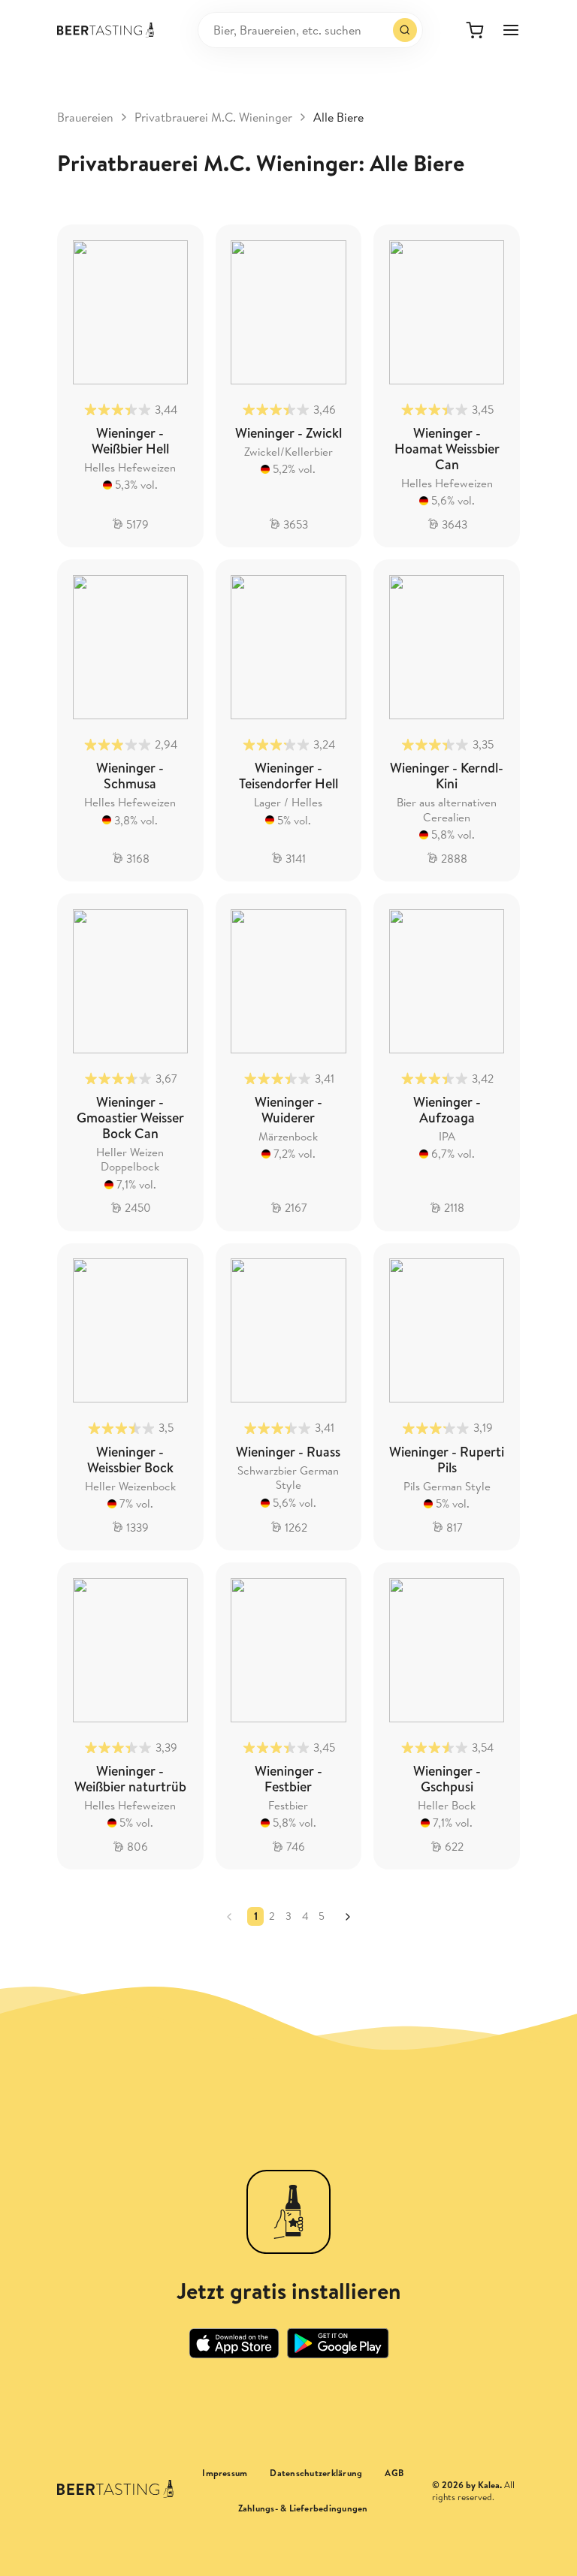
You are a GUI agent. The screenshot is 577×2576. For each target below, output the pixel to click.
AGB (394, 2473)
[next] (348, 1917)
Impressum (225, 2473)
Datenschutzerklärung (316, 2473)
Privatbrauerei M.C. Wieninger (213, 117)
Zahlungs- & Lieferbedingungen (303, 2508)
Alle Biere (338, 117)
